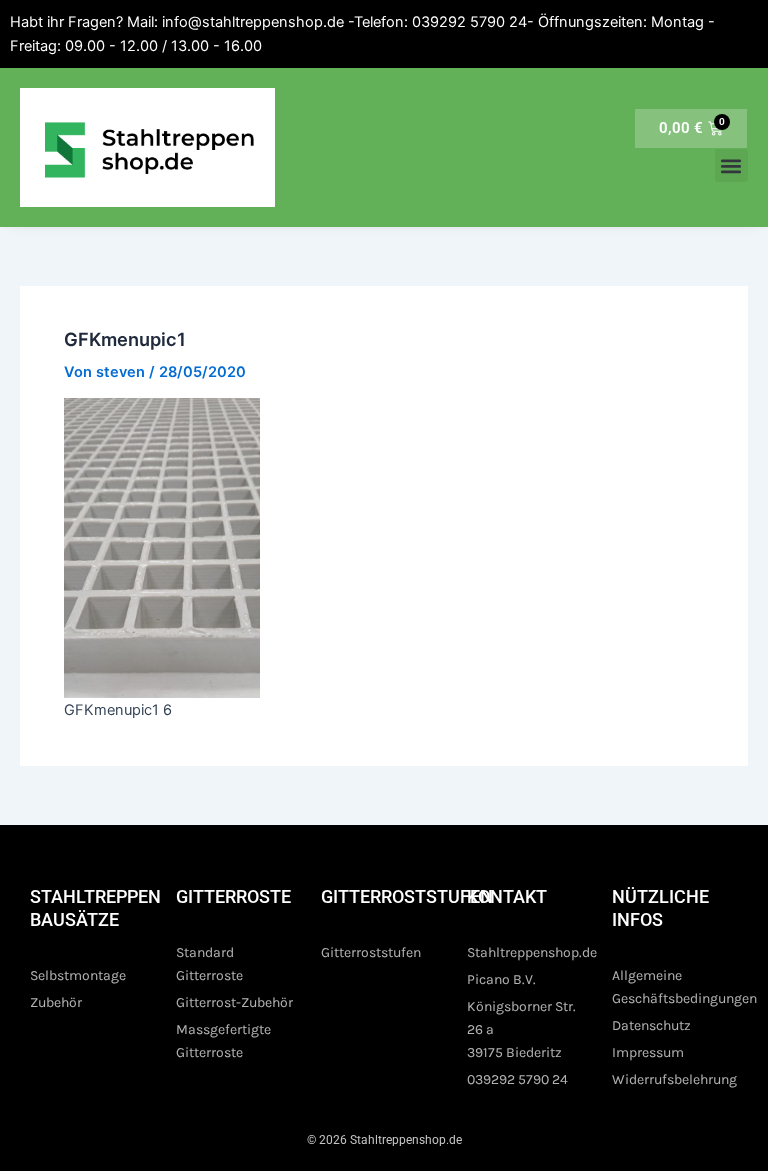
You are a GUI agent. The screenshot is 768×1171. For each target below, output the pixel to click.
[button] (731, 165)
